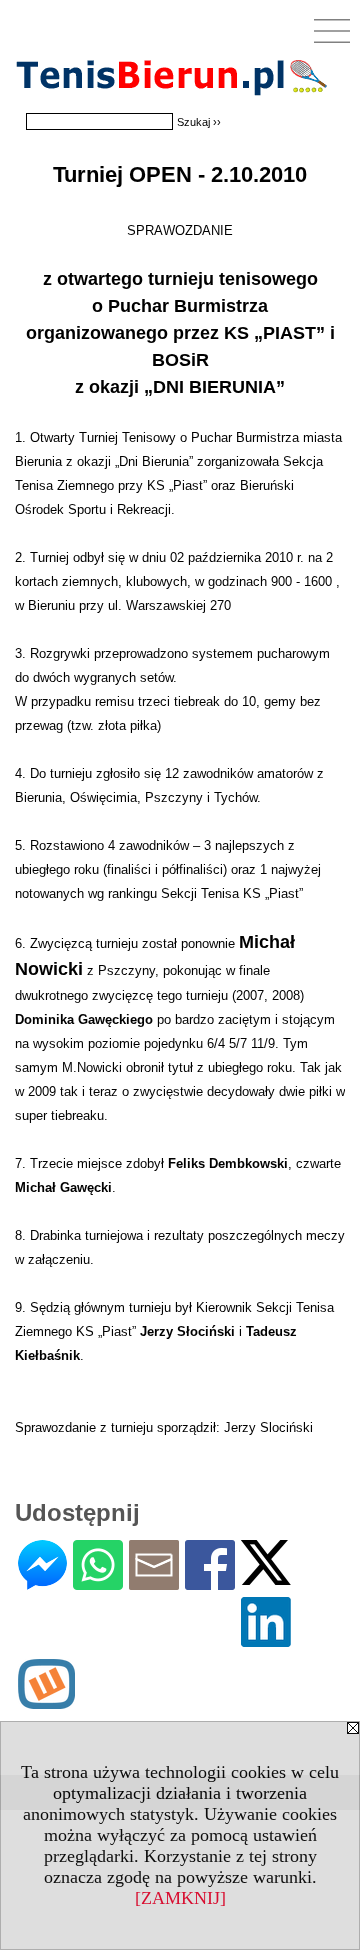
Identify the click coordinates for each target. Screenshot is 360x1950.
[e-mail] (154, 1581)
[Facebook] (210, 1581)
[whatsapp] (98, 1581)
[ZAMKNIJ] (180, 1898)
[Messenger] (42, 1581)
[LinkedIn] (266, 1638)
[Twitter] (266, 1576)
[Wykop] (46, 1700)
